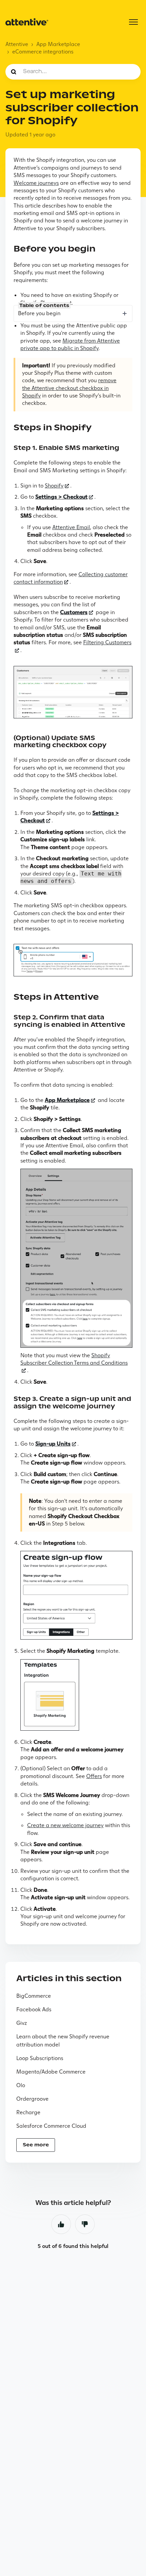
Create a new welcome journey (65, 1825)
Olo (21, 2085)
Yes (61, 2224)
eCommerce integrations (43, 52)
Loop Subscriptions (40, 2058)
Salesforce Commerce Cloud (51, 2126)
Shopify (54, 486)
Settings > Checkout (61, 497)
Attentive (17, 44)
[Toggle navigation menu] (133, 22)
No (85, 2224)
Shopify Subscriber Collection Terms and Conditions (74, 1359)
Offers (94, 1776)
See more (36, 2145)
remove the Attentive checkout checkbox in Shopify (69, 388)
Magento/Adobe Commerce (51, 2072)
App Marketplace (58, 44)
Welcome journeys (36, 183)
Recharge (28, 2112)
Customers (74, 612)
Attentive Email (71, 527)
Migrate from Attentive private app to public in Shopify (70, 344)
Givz (22, 2023)
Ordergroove (32, 2099)
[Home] (27, 22)
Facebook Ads (34, 2009)
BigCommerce (34, 1996)
